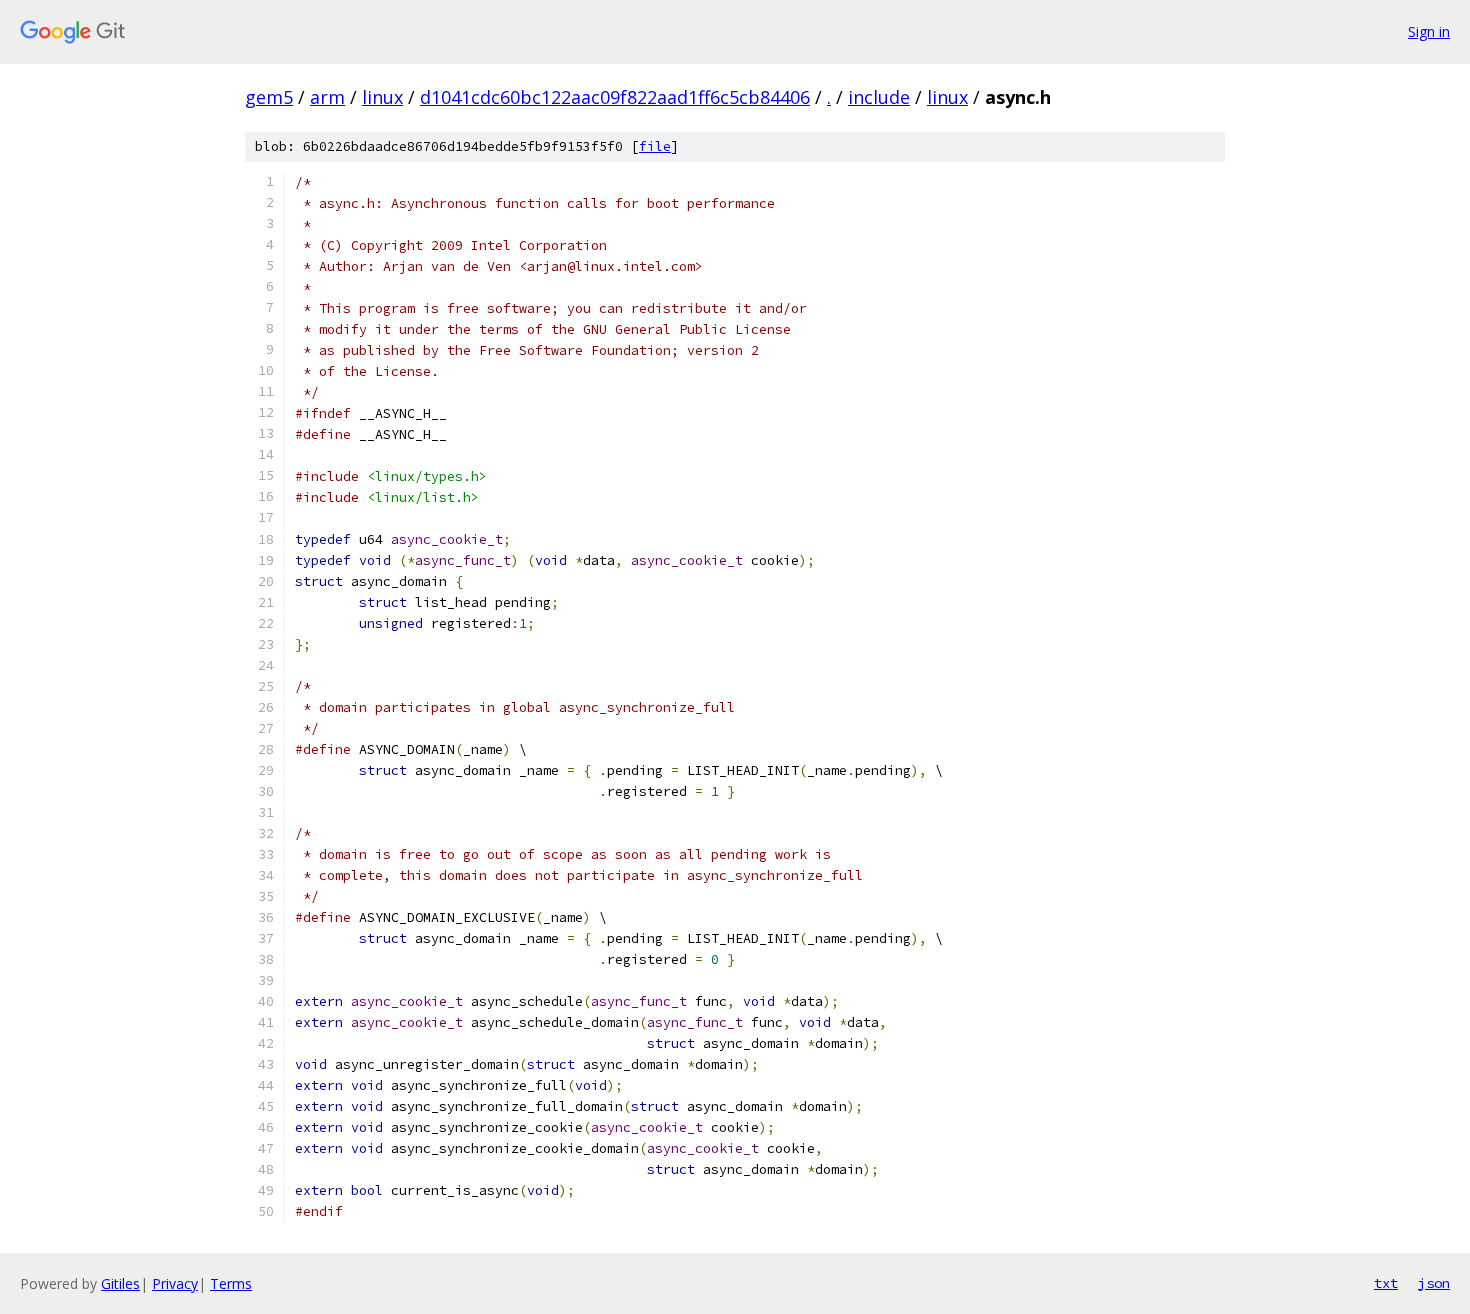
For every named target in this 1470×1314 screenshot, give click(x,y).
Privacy (175, 1283)
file (655, 146)
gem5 (269, 97)
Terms (231, 1283)
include (879, 97)
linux (382, 97)
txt (1386, 1283)
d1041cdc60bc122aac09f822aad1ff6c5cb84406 (615, 97)
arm (327, 97)
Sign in (1429, 31)
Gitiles (120, 1283)
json (1434, 1283)
